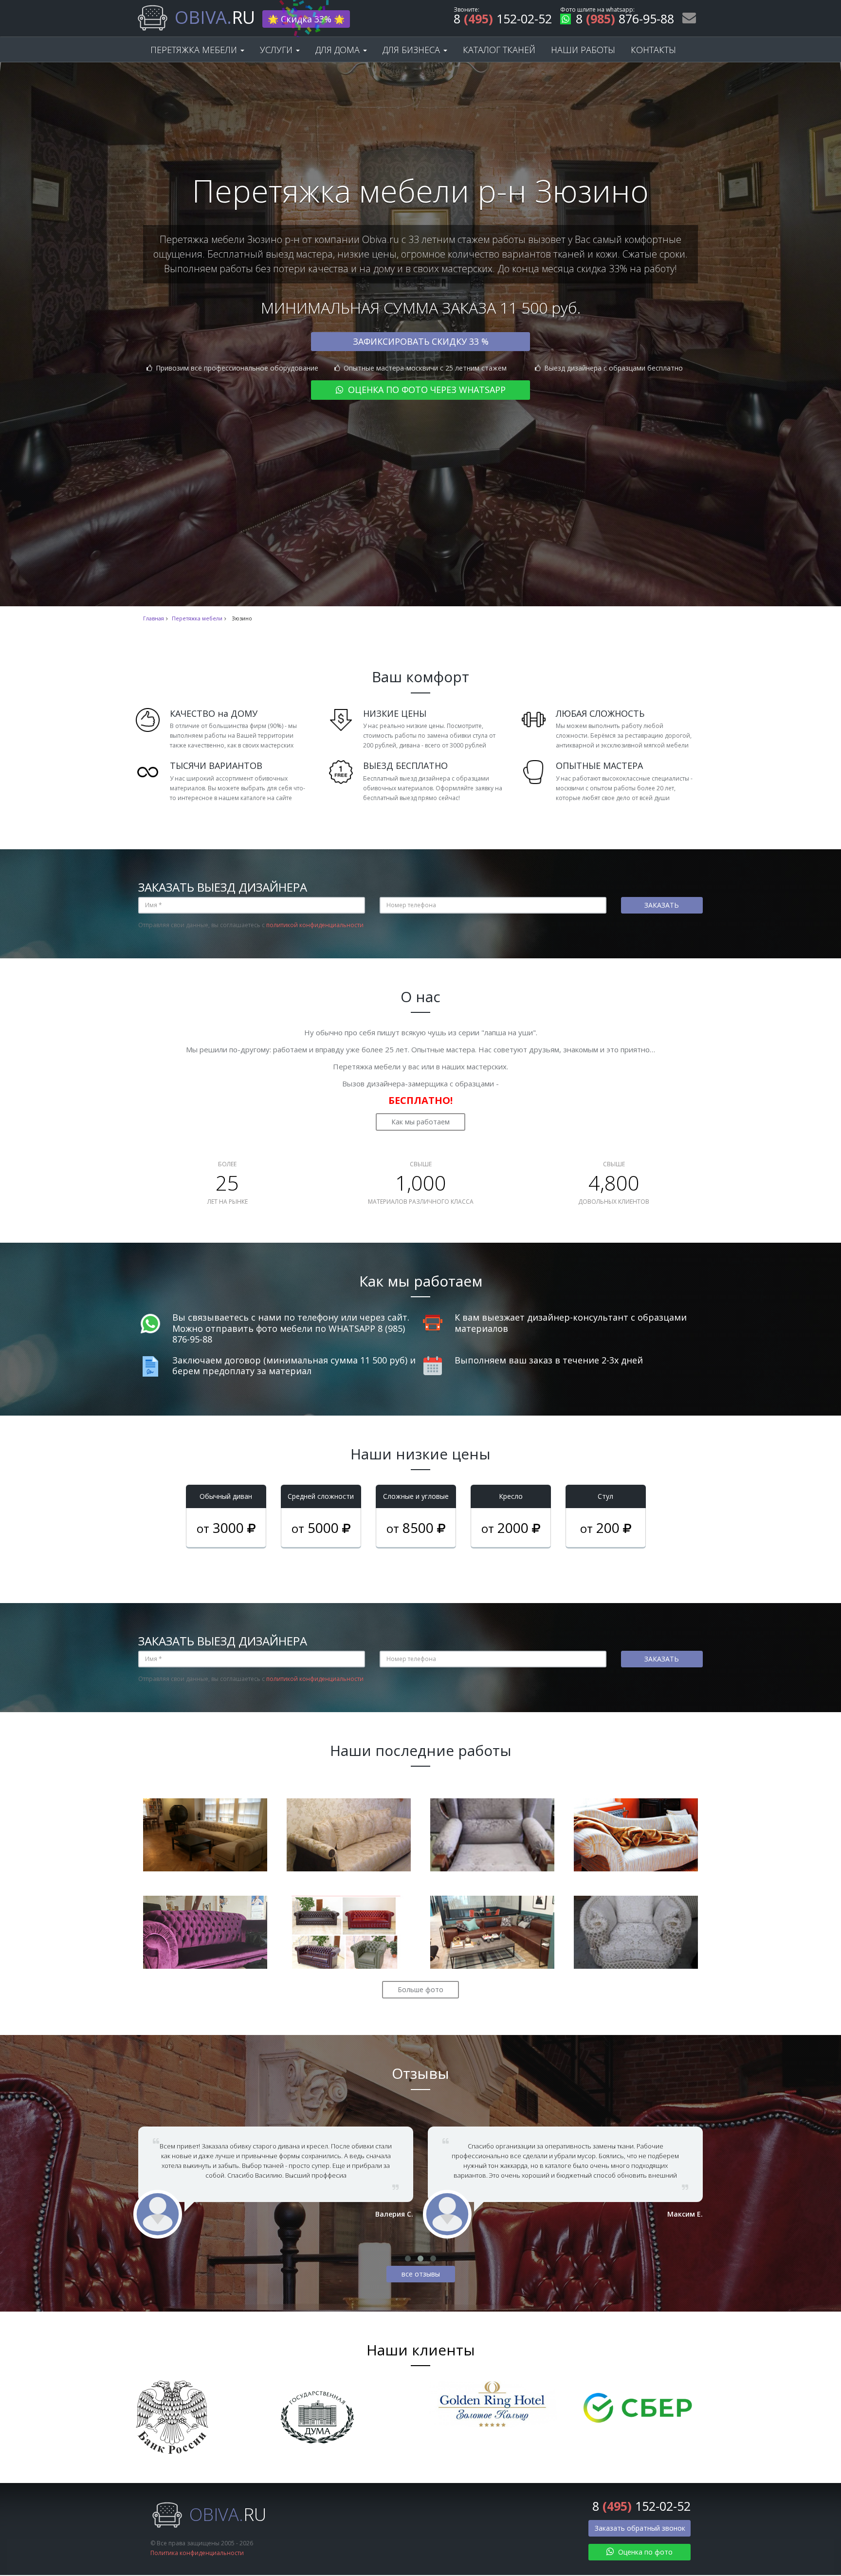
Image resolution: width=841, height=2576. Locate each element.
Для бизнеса (412, 50)
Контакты (653, 50)
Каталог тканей (499, 50)
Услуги (277, 50)
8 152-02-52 (503, 20)
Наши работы (583, 50)
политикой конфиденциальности (315, 925)
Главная (154, 618)
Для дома (339, 50)
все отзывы (421, 2274)
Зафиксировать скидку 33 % (421, 341)
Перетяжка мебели (195, 50)
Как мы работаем (420, 1122)
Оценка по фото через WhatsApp (426, 390)
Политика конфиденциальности (197, 2553)
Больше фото (420, 1989)
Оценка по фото (644, 2552)
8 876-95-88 (625, 20)
